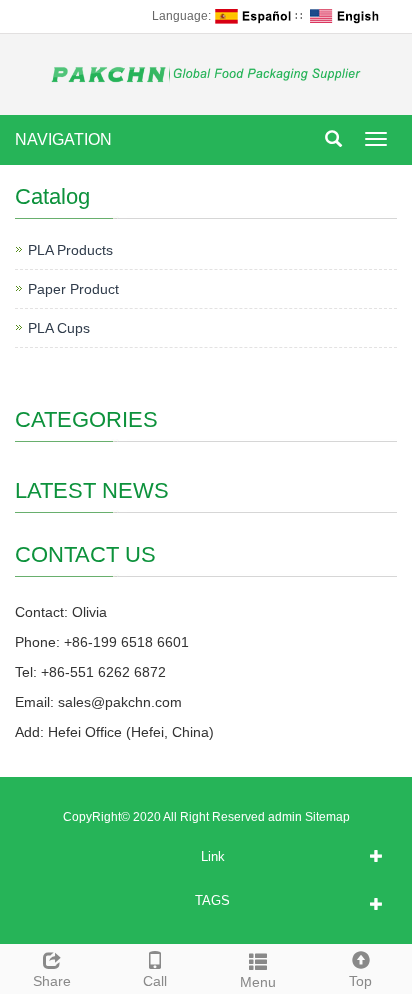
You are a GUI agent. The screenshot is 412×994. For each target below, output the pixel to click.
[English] (348, 16)
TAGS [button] (212, 900)
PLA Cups (59, 328)
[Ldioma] (253, 16)
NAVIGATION (63, 139)
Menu (258, 982)
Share (52, 981)
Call (155, 981)
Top (360, 981)
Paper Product (73, 289)
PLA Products (70, 250)
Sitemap (327, 817)
